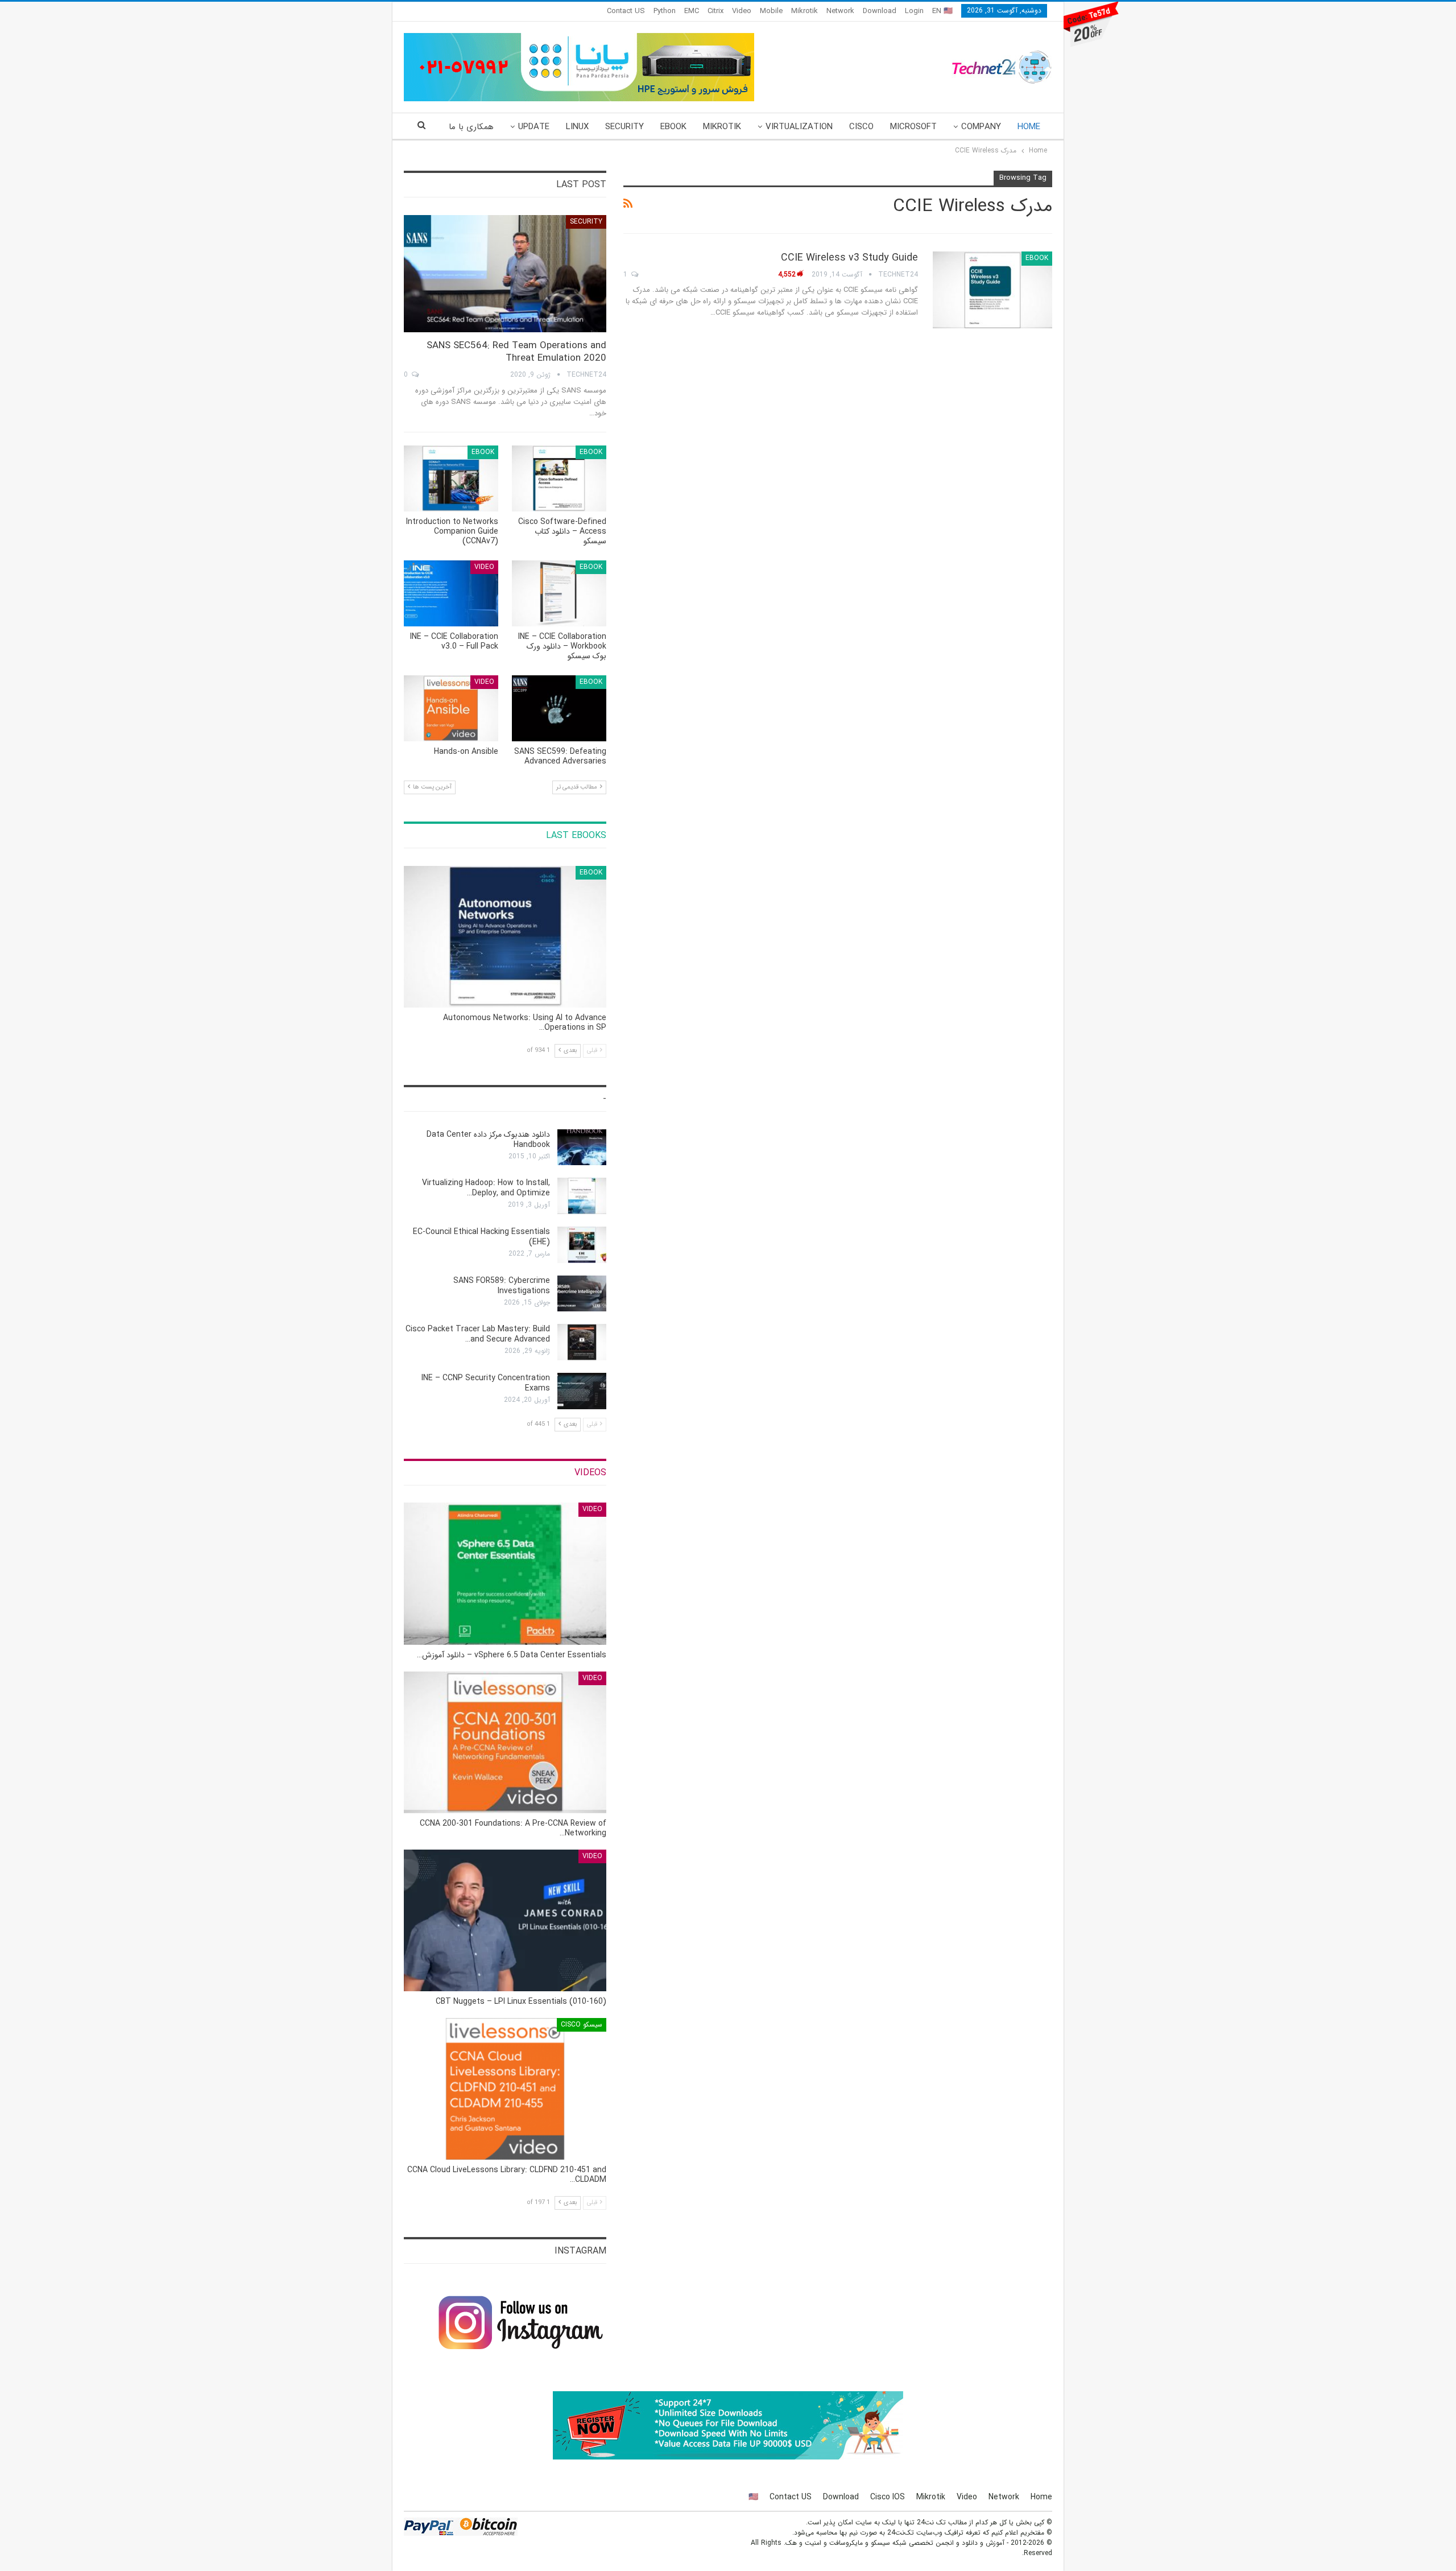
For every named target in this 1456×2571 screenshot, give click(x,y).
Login (914, 11)
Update (534, 127)
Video (742, 11)
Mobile (771, 11)
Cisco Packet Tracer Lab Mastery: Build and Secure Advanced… (478, 1334)
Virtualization (799, 127)
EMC (692, 11)
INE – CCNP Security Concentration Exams (486, 1383)
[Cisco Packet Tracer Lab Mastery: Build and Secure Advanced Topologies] (582, 1342)
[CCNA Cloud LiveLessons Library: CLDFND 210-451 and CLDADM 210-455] (505, 2089)
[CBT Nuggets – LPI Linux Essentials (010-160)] (505, 1920)
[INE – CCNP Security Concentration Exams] (582, 1391)
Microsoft (913, 127)
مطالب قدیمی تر (578, 787)
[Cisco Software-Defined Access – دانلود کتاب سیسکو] (559, 478)
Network (840, 11)
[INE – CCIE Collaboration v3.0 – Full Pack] (451, 593)
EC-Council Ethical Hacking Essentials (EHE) (481, 1237)
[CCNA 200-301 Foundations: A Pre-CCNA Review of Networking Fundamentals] (505, 1742)
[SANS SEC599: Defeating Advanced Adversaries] (559, 708)
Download (880, 11)
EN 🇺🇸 (942, 11)
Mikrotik (804, 11)
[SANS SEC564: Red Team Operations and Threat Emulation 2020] (505, 274)
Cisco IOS (888, 2497)
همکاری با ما (471, 127)
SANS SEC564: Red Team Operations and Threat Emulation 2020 (516, 352)
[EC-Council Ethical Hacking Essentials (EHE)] (582, 1245)
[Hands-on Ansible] (451, 708)
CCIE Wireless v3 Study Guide (849, 258)
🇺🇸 (753, 2497)
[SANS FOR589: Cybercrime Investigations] (582, 1294)
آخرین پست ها (431, 787)
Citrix (715, 11)
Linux (577, 127)
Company (981, 127)
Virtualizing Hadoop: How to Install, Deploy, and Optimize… (486, 1188)
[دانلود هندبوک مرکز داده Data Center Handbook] (582, 1148)
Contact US (626, 11)
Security (624, 127)
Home (1029, 127)
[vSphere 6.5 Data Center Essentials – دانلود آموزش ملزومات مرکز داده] (505, 1573)
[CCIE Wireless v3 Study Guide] (992, 290)
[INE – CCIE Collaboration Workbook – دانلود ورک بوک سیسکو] (559, 593)
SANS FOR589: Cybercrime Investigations (502, 1286)
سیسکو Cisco (582, 2025)
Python (665, 11)
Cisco (861, 127)
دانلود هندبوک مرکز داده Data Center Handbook (488, 1140)
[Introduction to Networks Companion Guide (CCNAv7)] (451, 478)
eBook (673, 127)
